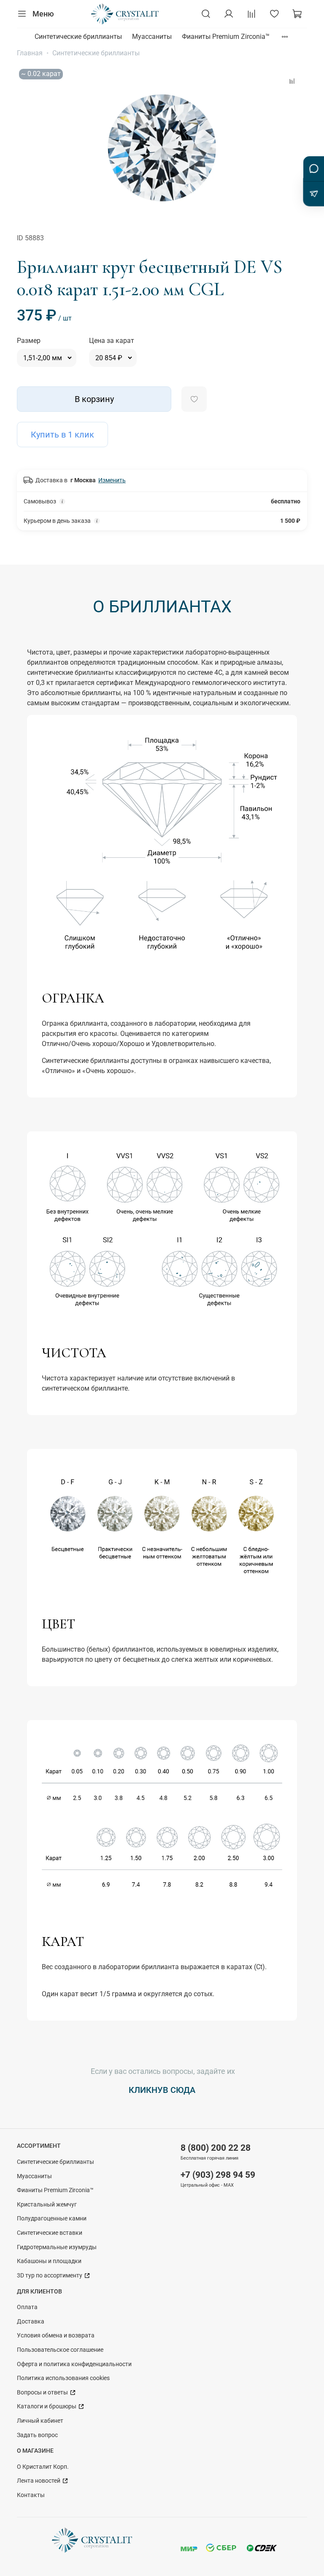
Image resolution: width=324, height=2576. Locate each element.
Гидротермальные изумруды (57, 2247)
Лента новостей (39, 2481)
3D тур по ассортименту (50, 2276)
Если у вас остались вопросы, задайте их (162, 2071)
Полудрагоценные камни (52, 2219)
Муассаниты (152, 37)
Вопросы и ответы (43, 2393)
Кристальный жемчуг (47, 2205)
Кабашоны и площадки (49, 2261)
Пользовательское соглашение (60, 2350)
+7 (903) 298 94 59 (218, 2175)
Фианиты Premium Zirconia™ (226, 37)
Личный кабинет (40, 2421)
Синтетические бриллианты (78, 37)
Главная (30, 53)
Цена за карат (112, 341)
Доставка (31, 2322)
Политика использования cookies (63, 2378)
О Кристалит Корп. (43, 2467)
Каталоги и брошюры (47, 2406)
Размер (29, 341)
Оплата (27, 2307)
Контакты (31, 2495)
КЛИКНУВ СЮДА (162, 2090)
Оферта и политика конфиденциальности (74, 2364)
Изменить (112, 480)
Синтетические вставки (50, 2233)
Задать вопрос (37, 2435)
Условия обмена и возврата (56, 2336)
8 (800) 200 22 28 (216, 2148)
